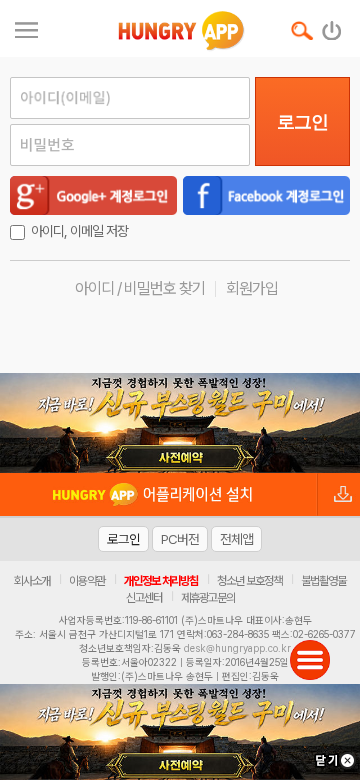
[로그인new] (332, 26)
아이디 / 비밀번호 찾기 (140, 288)
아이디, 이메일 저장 (79, 231)
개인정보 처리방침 (161, 581)
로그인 (302, 122)
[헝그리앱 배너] (180, 423)
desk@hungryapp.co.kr (237, 648)
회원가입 (252, 288)
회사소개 (32, 581)
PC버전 (180, 539)
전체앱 (236, 539)
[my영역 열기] (26, 27)
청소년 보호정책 (249, 581)
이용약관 (87, 581)
